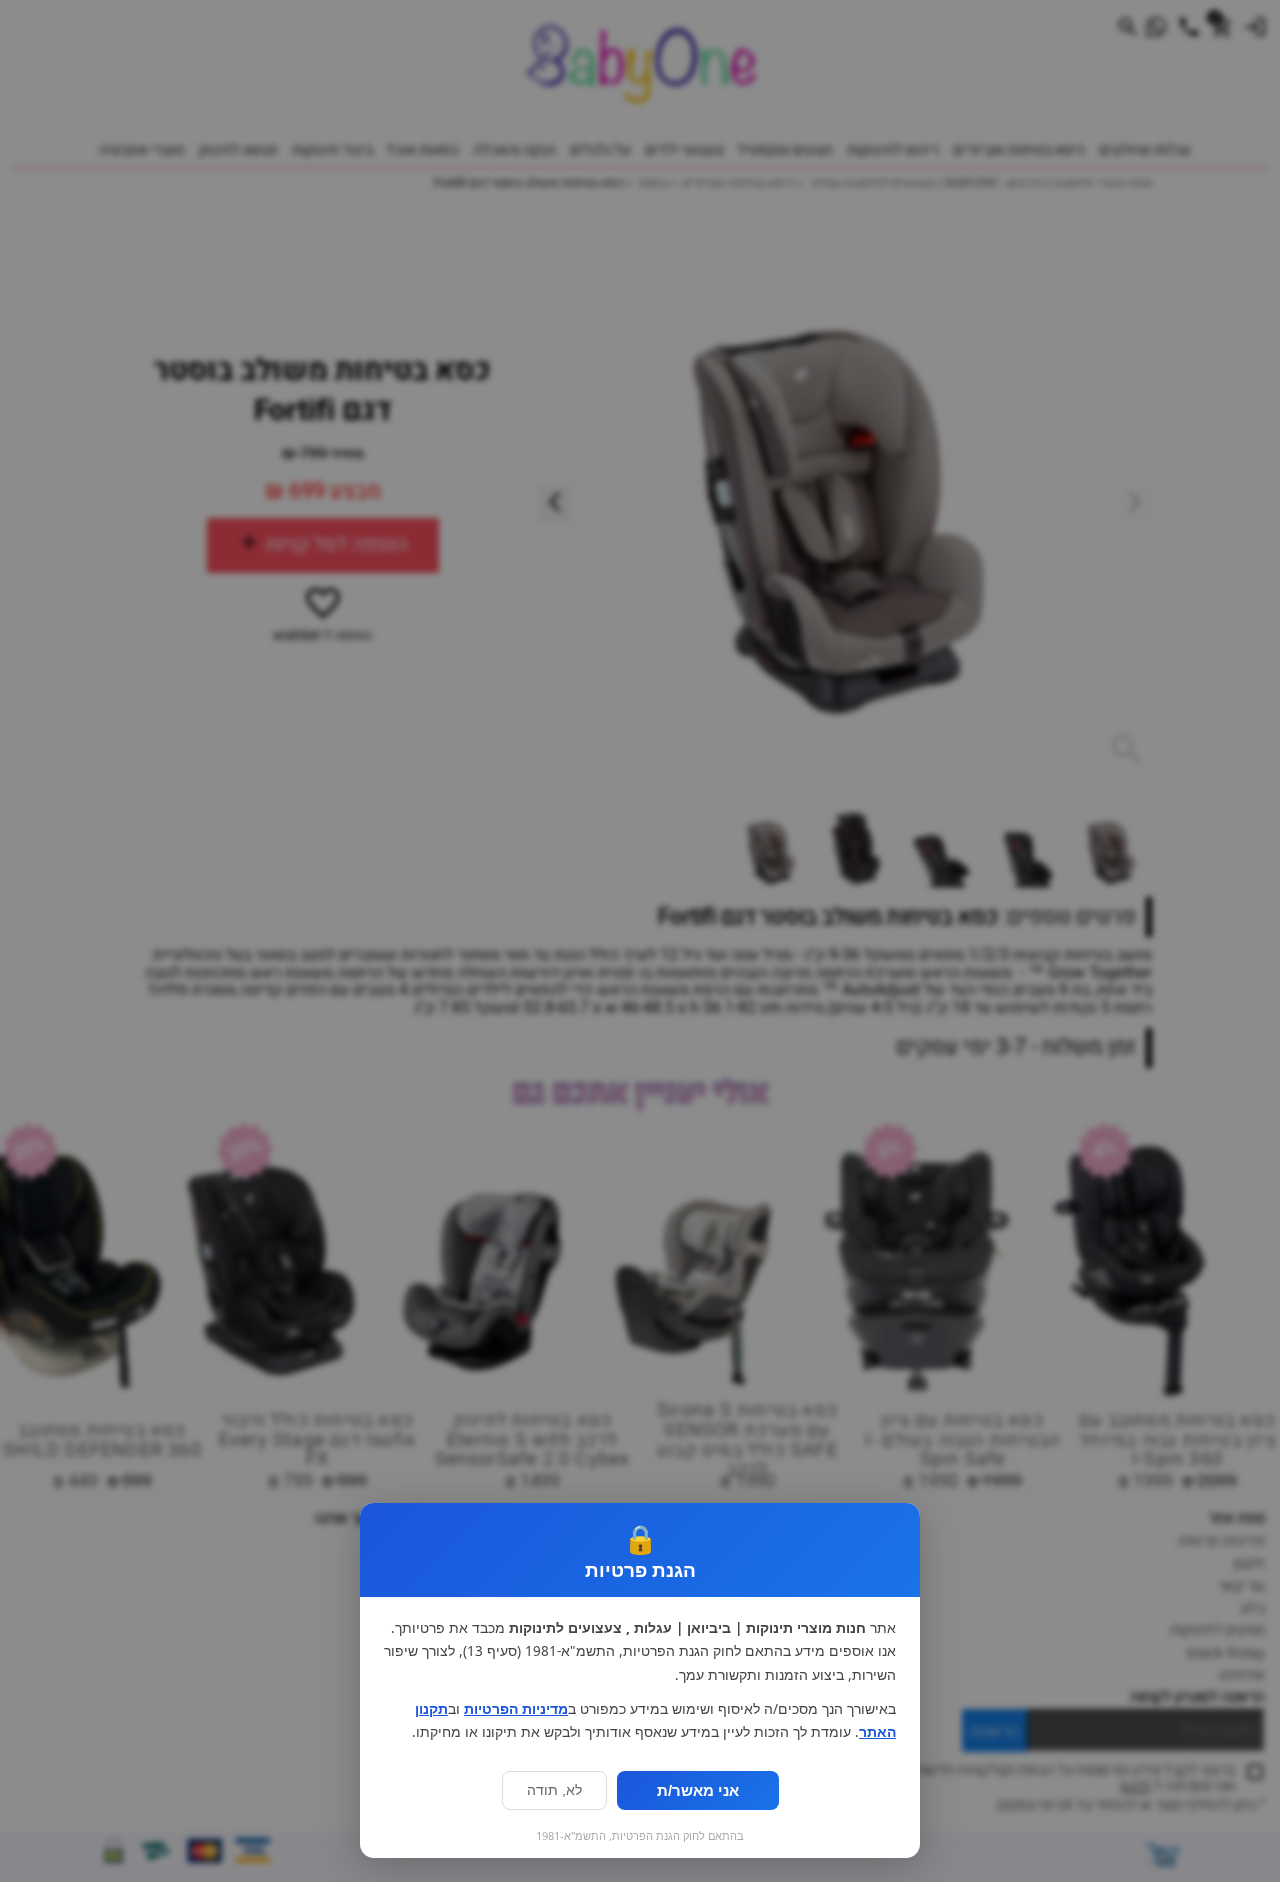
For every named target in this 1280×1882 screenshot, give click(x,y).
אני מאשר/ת (698, 1790)
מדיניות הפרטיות (516, 1709)
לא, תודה (554, 1790)
